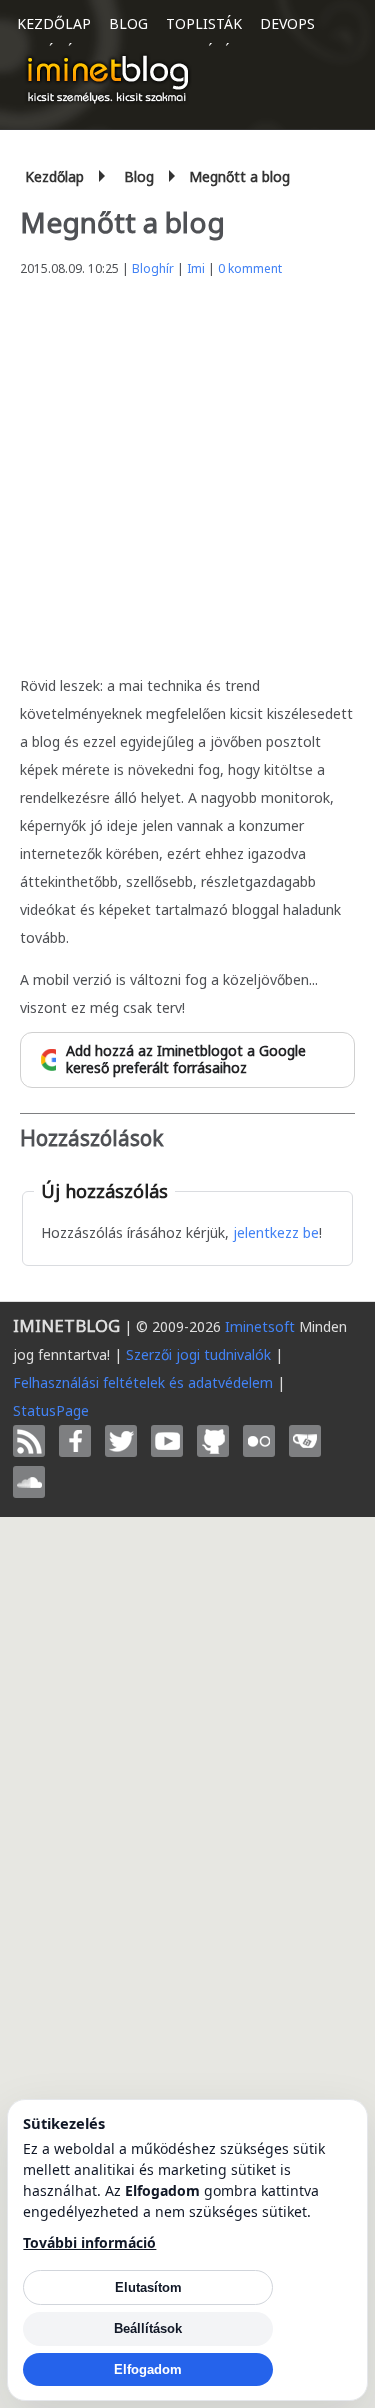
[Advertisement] (187, 470)
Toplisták (204, 23)
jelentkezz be (276, 1232)
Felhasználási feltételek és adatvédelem (143, 1382)
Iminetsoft (260, 1326)
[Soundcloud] (29, 1482)
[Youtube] (167, 1441)
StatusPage (51, 1410)
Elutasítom (148, 2287)
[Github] (213, 1441)
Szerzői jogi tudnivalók (198, 1354)
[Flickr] (259, 1441)
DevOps (287, 23)
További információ (89, 2242)
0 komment (250, 268)
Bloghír (153, 268)
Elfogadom (148, 2369)
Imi (196, 268)
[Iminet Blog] (108, 79)
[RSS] (29, 1441)
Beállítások (148, 2328)
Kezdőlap (54, 23)
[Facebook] (75, 1441)
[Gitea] (305, 1441)
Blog (128, 23)
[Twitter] (121, 1441)
